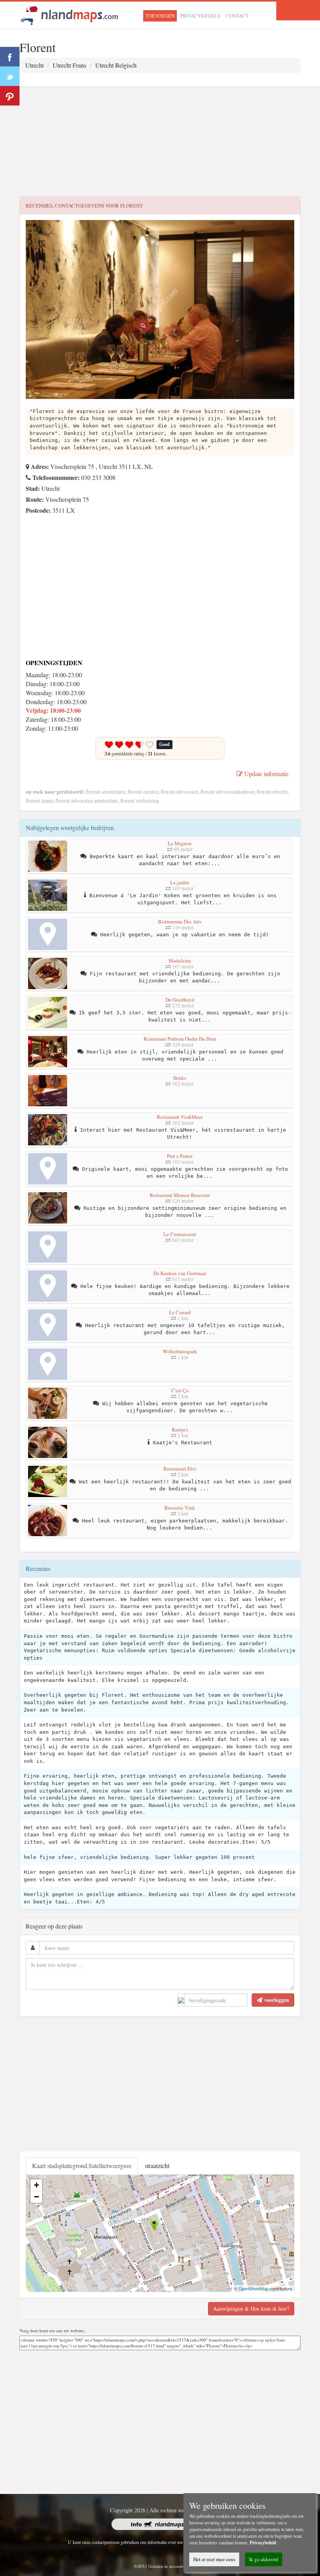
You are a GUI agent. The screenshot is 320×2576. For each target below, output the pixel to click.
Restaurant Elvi (180, 1469)
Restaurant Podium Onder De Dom (180, 1039)
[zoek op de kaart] (69, 14)
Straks (180, 1078)
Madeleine (180, 961)
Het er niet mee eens (214, 2559)
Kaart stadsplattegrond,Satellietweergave (82, 2165)
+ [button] (36, 2185)
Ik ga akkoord (264, 2559)
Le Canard (180, 1312)
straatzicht (157, 2165)
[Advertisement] (160, 142)
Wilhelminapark (180, 1351)
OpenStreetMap (253, 2288)
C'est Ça (180, 1390)
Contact (237, 16)
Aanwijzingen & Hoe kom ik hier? (251, 2309)
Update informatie (266, 774)
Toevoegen (160, 16)
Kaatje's (180, 1429)
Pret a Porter (180, 1156)
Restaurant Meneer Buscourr (180, 1195)
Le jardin (180, 882)
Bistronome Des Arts (180, 921)
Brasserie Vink (180, 1508)
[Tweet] (10, 76)
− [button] (36, 2197)
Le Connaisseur (180, 1234)
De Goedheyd (180, 1000)
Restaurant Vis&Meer (180, 1117)
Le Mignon (180, 843)
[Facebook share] (10, 57)
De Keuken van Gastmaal (180, 1273)
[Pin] (10, 96)
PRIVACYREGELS (200, 16)
